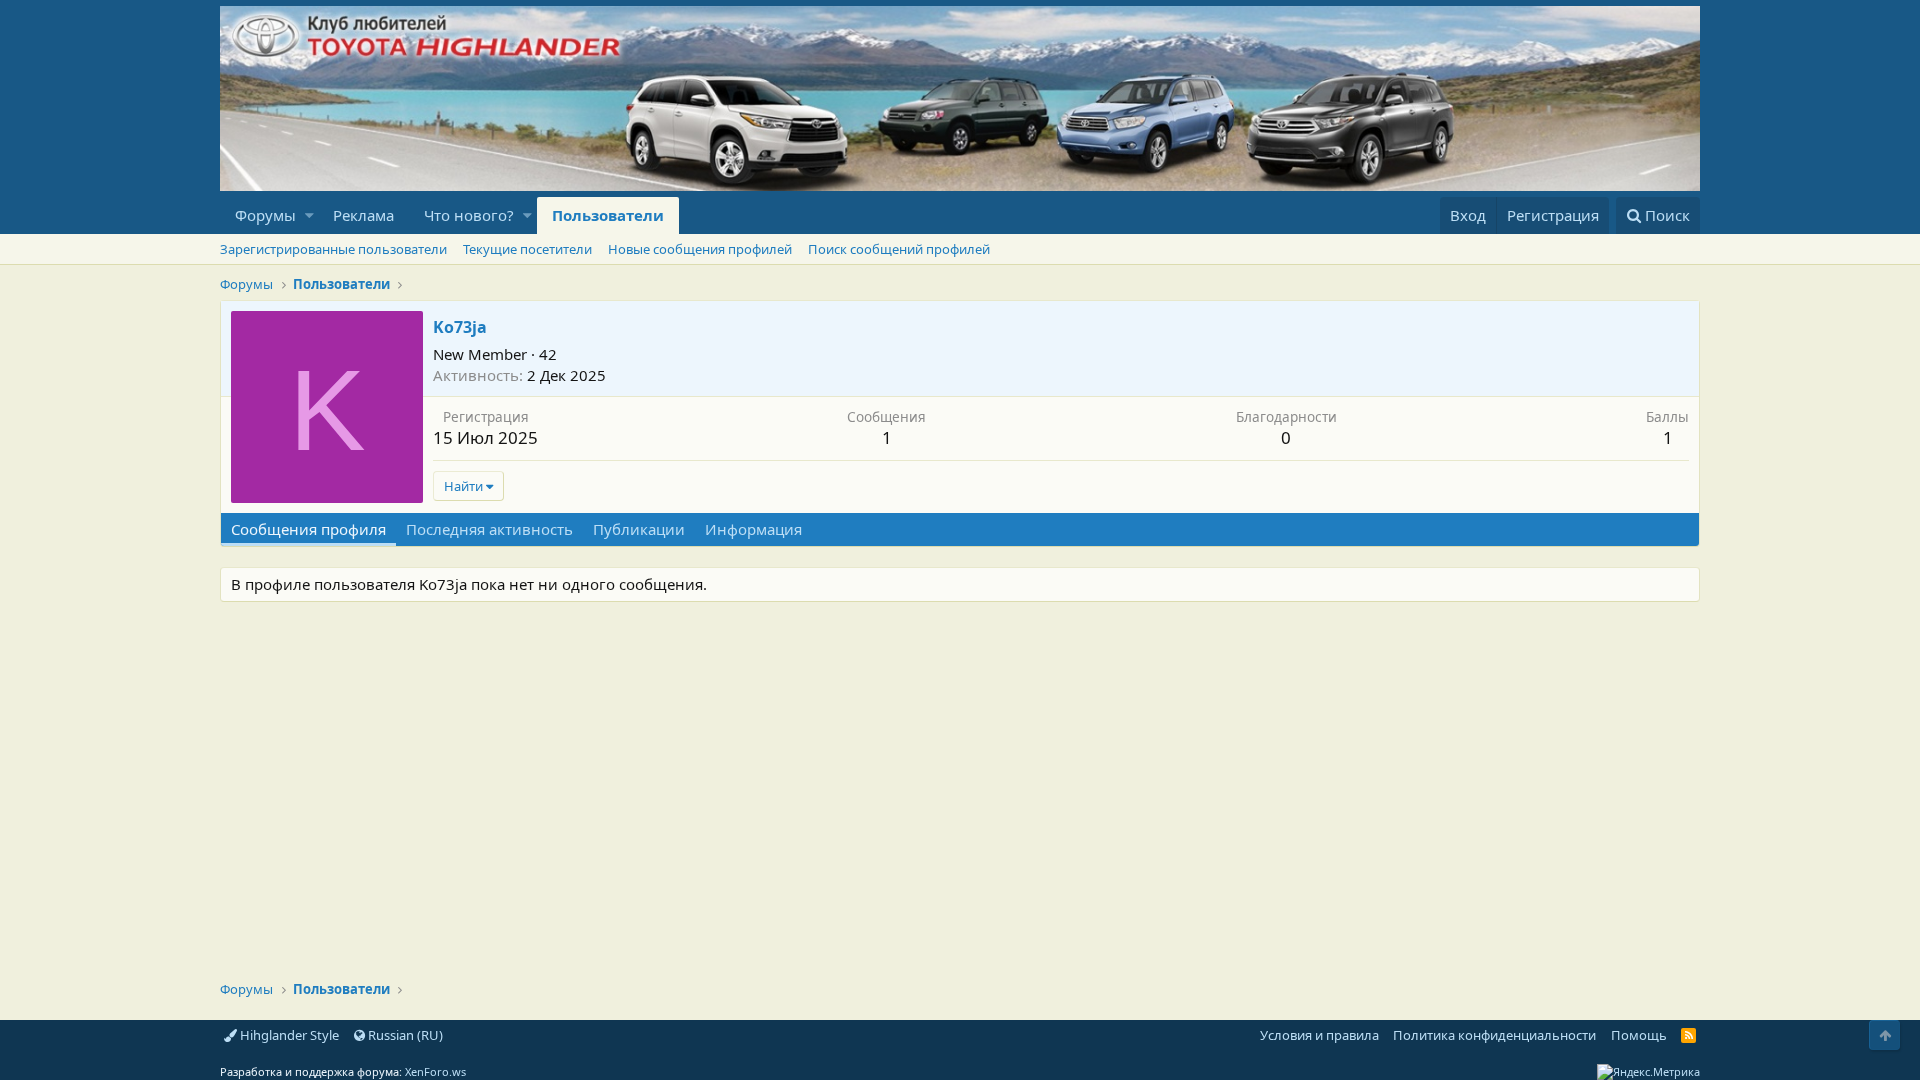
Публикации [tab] (639, 529)
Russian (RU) (404, 1035)
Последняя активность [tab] (489, 529)
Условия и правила (1319, 1035)
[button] (309, 215)
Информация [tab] (753, 529)
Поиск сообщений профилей (899, 249)
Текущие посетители (527, 249)
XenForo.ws (435, 1071)
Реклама (363, 215)
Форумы (265, 215)
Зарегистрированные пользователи (333, 249)
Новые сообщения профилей (700, 249)
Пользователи (608, 215)
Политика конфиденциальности (1494, 1035)
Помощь (1639, 1035)
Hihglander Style (288, 1035)
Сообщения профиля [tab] (308, 529)
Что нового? (469, 215)
